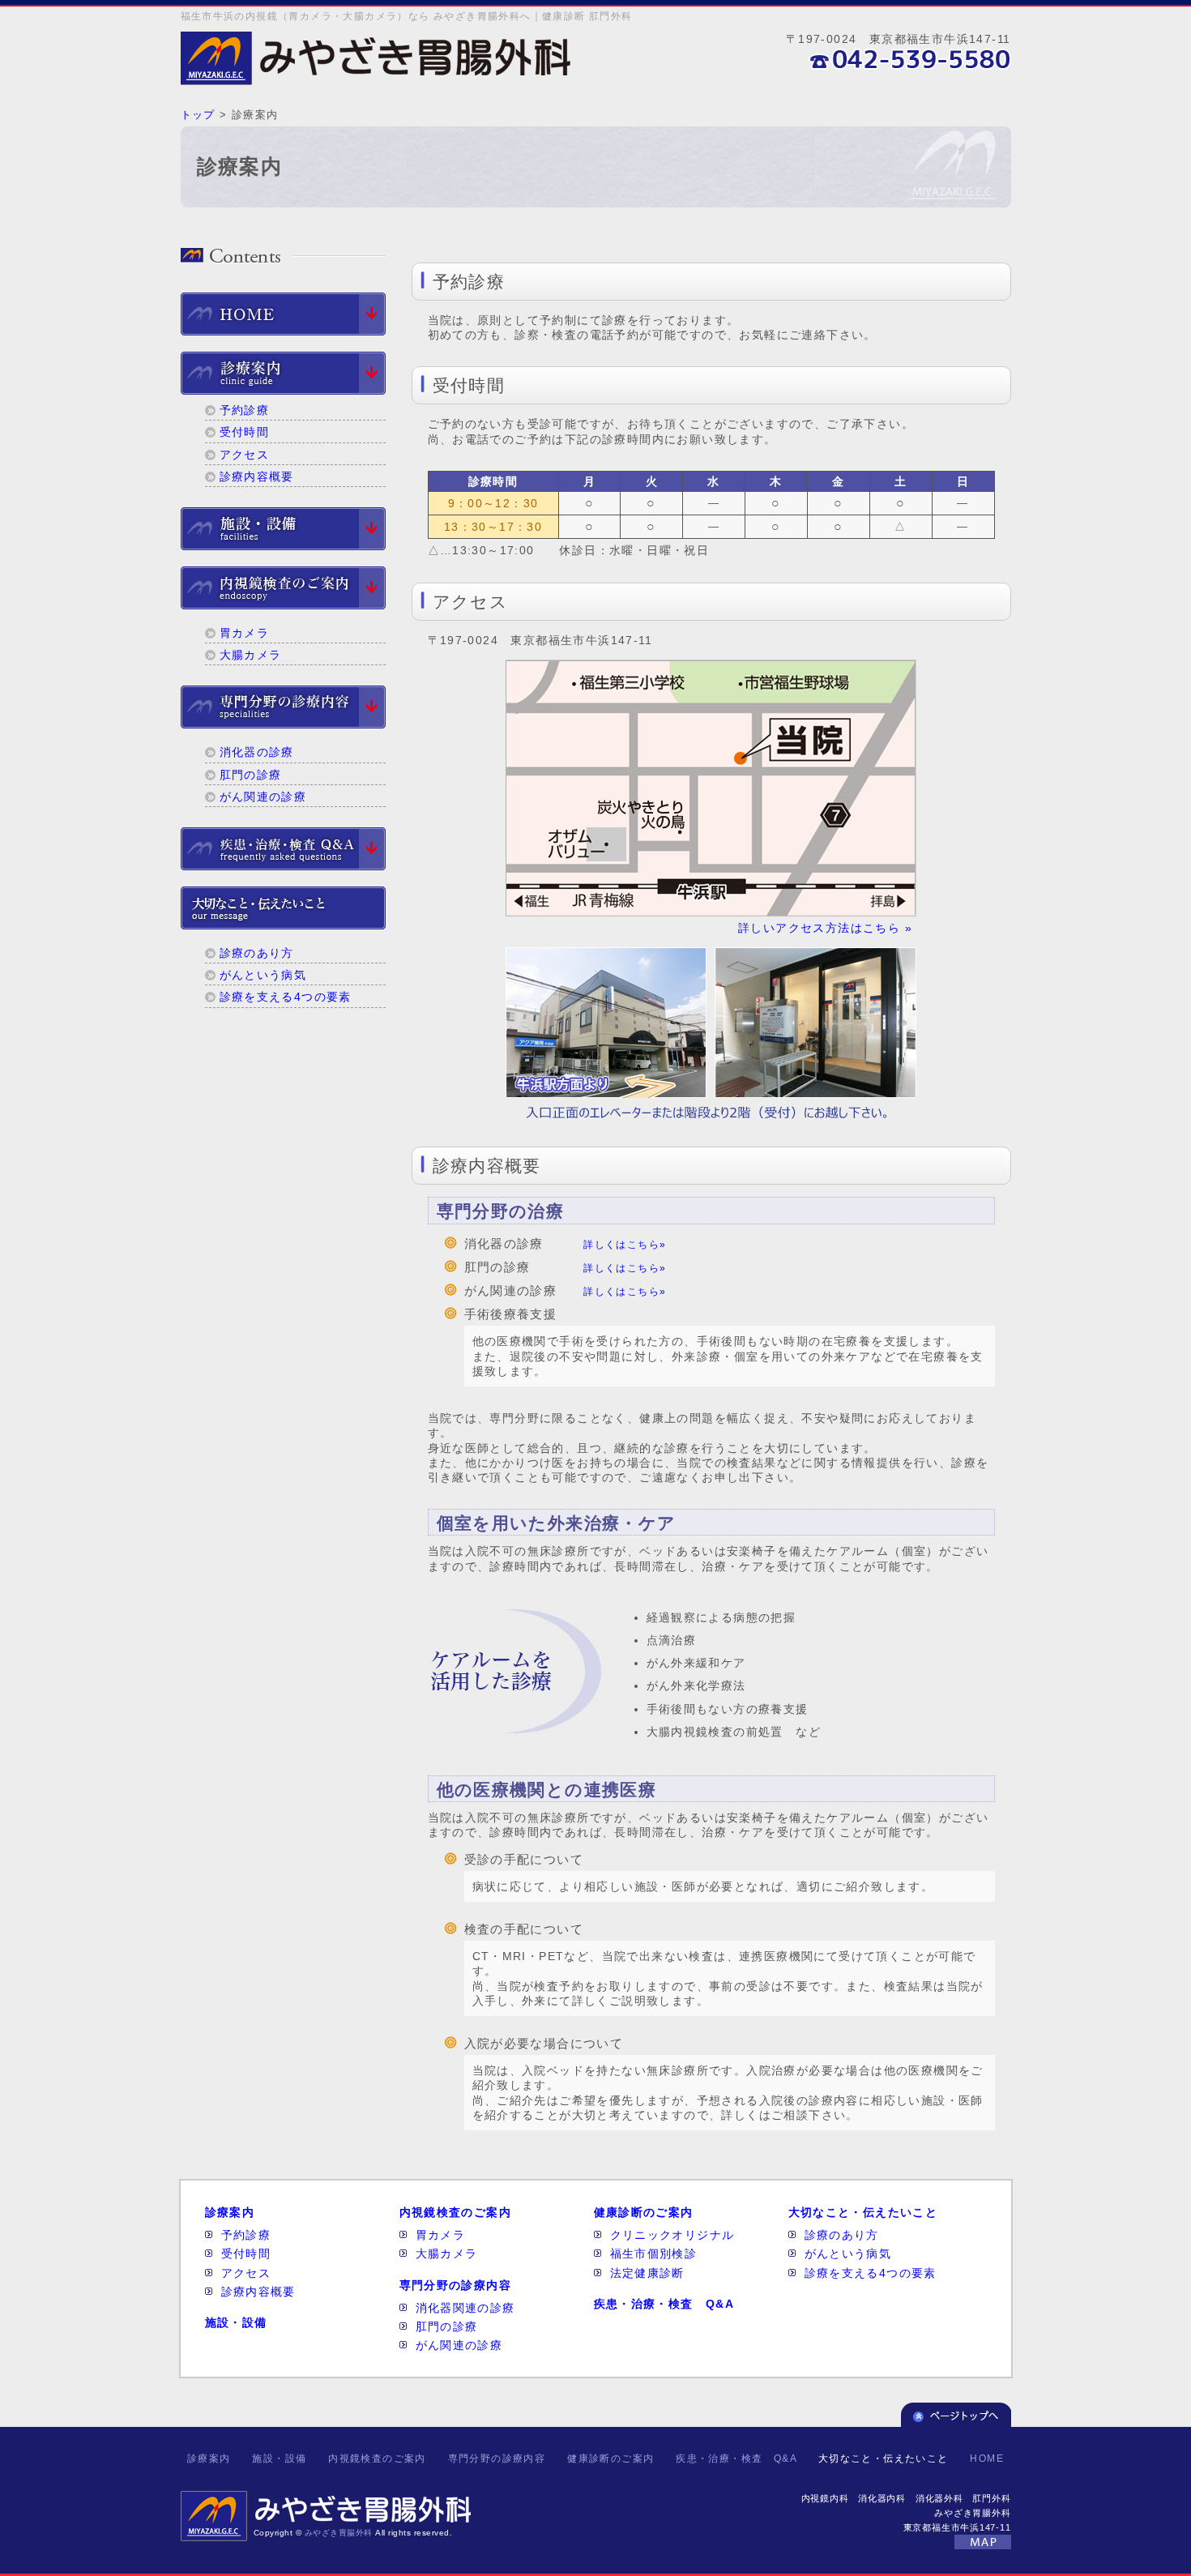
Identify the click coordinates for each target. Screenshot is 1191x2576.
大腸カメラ (251, 655)
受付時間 (245, 432)
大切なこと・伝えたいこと (863, 2212)
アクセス (245, 455)
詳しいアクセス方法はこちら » (825, 928)
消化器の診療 (257, 752)
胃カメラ (245, 633)
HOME (987, 2459)
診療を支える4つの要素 (286, 997)
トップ (198, 115)
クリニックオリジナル (672, 2235)
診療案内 (230, 2212)
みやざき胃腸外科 (339, 2533)
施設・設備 (236, 2322)
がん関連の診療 (263, 797)
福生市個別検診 (654, 2253)
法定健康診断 (647, 2273)
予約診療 (245, 410)
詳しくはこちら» (625, 1245)
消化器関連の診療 (465, 2308)
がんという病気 (263, 975)
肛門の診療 (251, 775)
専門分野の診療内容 (456, 2285)
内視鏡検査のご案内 (456, 2212)
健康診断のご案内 (644, 2212)
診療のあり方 (257, 953)
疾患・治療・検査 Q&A (664, 2304)
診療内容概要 (257, 476)
